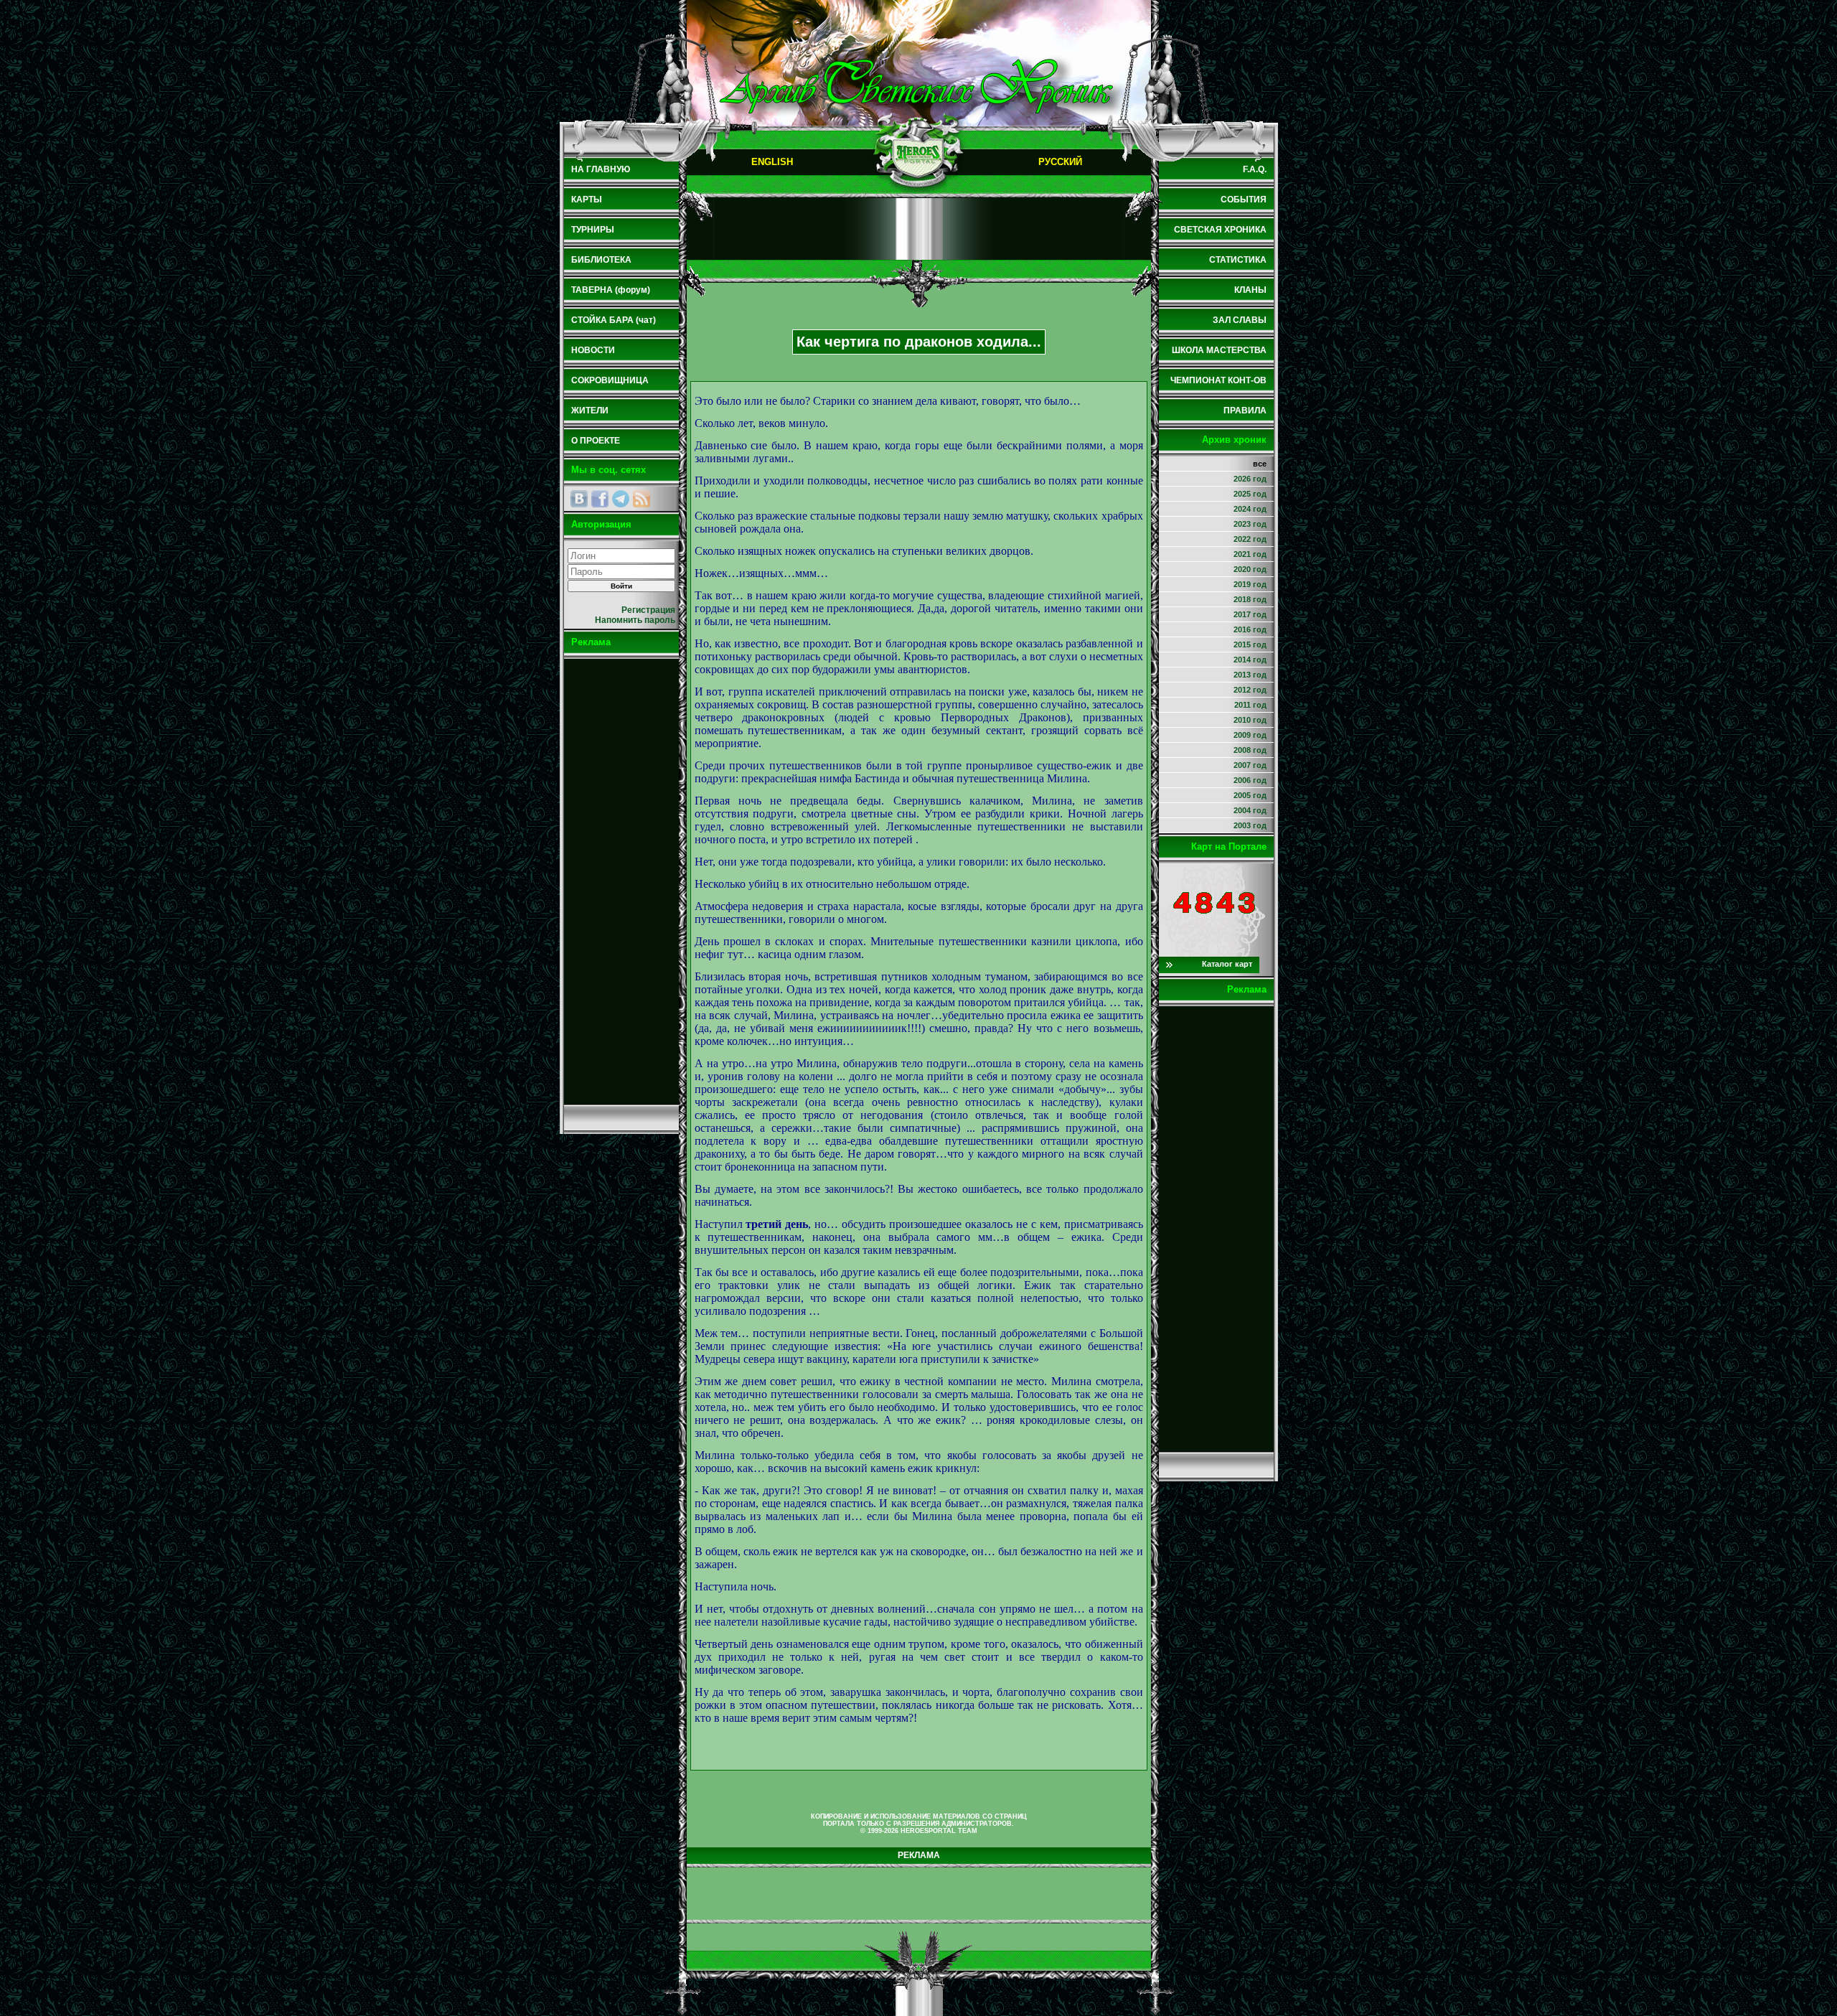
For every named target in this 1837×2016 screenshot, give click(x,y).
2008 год (1250, 750)
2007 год (1250, 765)
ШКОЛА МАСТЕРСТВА (1219, 350)
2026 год (1250, 479)
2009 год (1250, 735)
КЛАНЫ (1250, 290)
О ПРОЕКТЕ (596, 441)
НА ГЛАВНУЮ (601, 169)
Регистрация (648, 610)
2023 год (1250, 524)
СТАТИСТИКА (1238, 260)
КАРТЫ (587, 200)
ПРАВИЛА (1245, 411)
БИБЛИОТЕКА (601, 260)
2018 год (1250, 599)
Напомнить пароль (635, 620)
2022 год (1250, 539)
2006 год (1250, 780)
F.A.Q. (1255, 169)
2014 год (1250, 660)
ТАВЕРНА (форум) (611, 290)
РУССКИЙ (1060, 162)
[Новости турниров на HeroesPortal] (642, 499)
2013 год (1250, 675)
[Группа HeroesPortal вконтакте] (579, 499)
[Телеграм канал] (621, 499)
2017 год (1250, 614)
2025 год (1250, 494)
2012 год (1250, 690)
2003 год (1250, 825)
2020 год (1250, 569)
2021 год (1250, 554)
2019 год (1250, 584)
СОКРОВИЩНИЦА (610, 380)
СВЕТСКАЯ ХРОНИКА (1220, 230)
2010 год (1250, 720)
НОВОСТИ (593, 350)
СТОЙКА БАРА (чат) (614, 320)
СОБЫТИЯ (1244, 200)
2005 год (1250, 795)
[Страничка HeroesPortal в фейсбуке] (600, 499)
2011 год (1250, 705)
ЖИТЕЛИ (590, 411)
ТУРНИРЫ (593, 230)
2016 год (1250, 629)
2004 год (1250, 810)
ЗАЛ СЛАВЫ (1240, 320)
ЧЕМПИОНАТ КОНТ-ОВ (1218, 380)
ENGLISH (772, 162)
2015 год (1250, 644)
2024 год (1250, 509)
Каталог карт (1227, 964)
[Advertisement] (621, 881)
